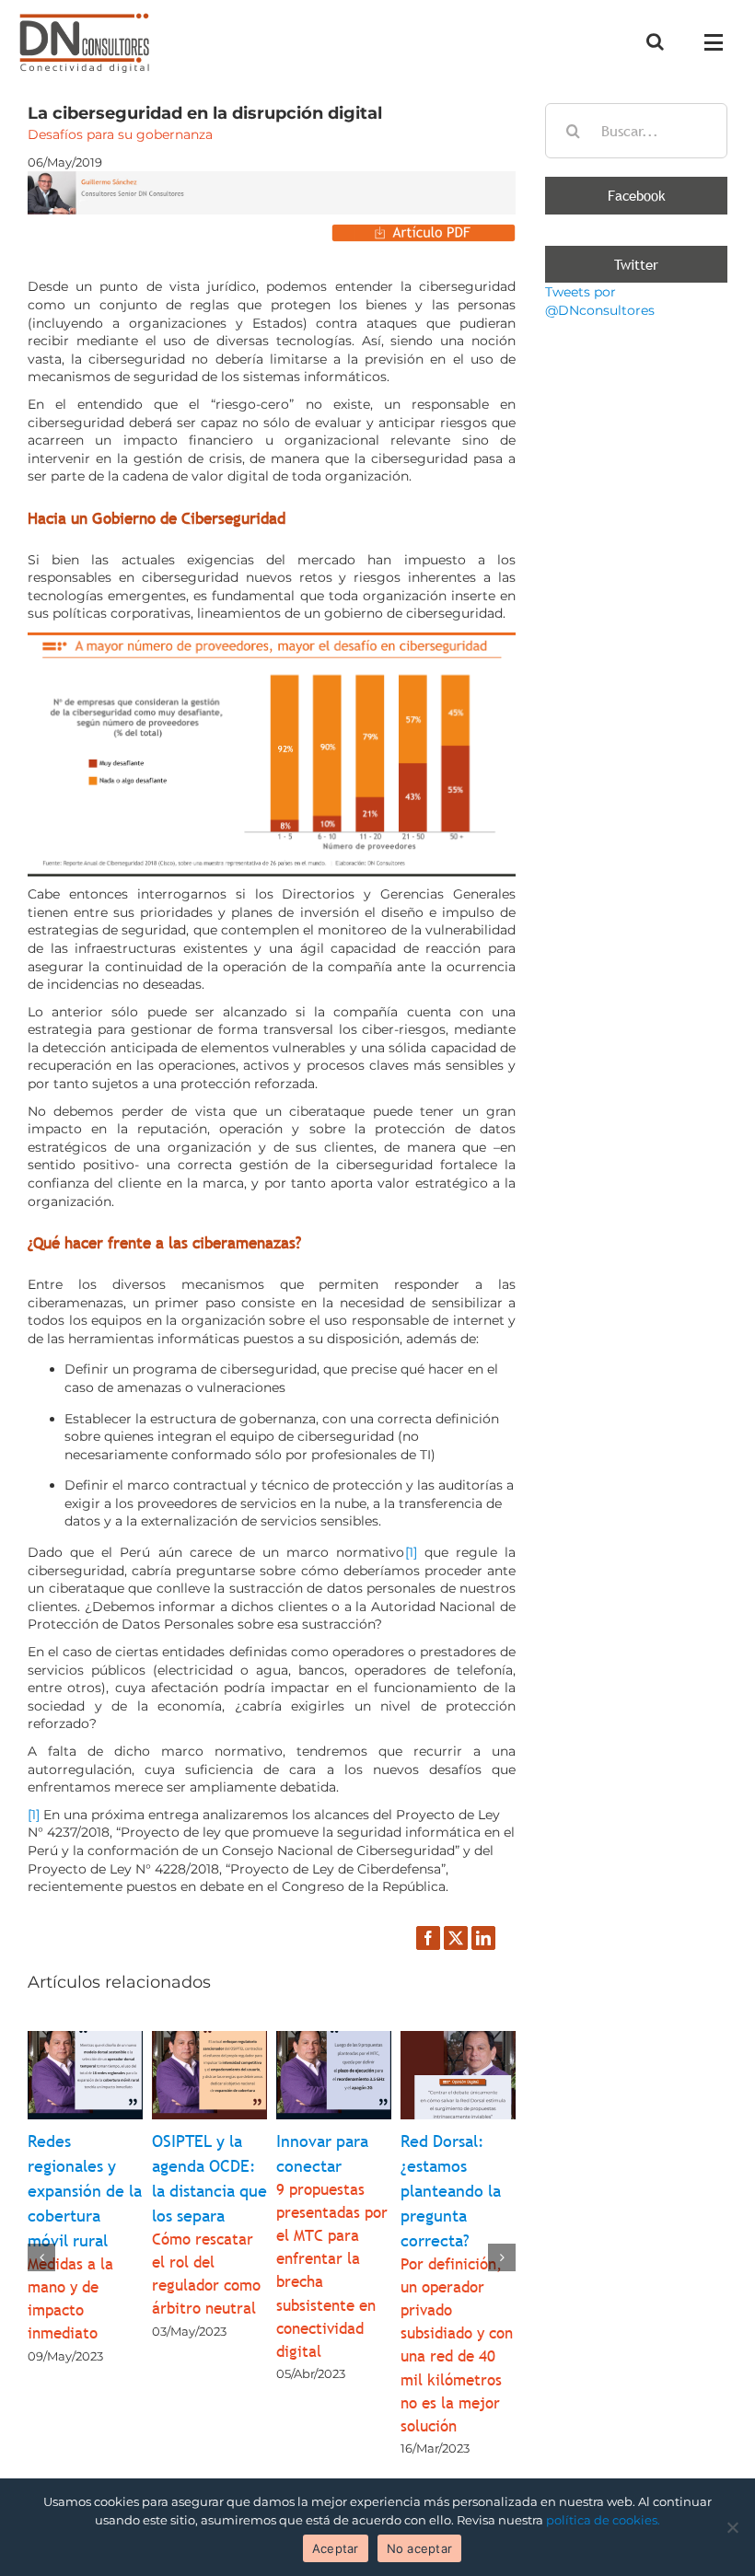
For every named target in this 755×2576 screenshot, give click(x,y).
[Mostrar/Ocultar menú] (719, 42)
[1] (411, 1552)
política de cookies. (603, 2520)
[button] (41, 2257)
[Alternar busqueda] (655, 41)
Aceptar (336, 2548)
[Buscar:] (636, 130)
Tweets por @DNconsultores (600, 301)
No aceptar (420, 2548)
